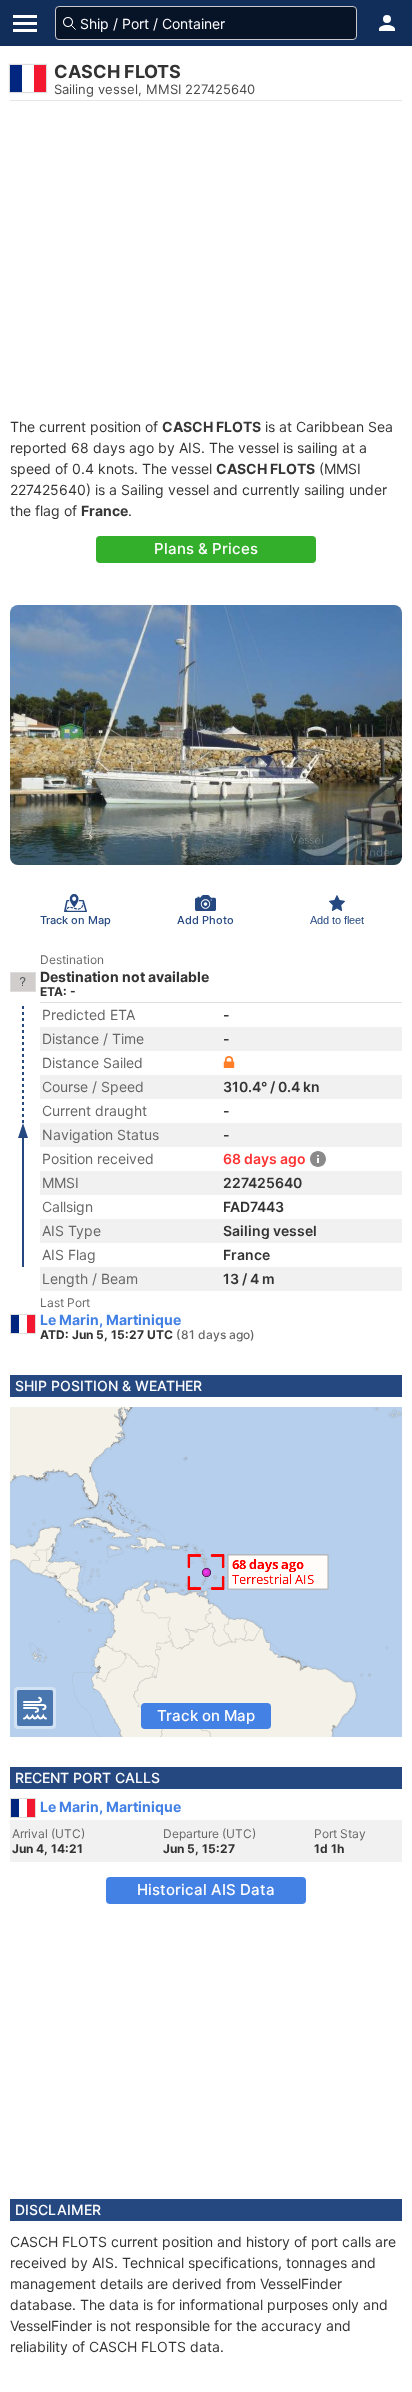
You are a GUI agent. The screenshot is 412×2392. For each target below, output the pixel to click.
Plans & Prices (206, 548)
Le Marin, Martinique (110, 1320)
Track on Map (206, 1715)
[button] (387, 23)
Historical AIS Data (206, 1889)
